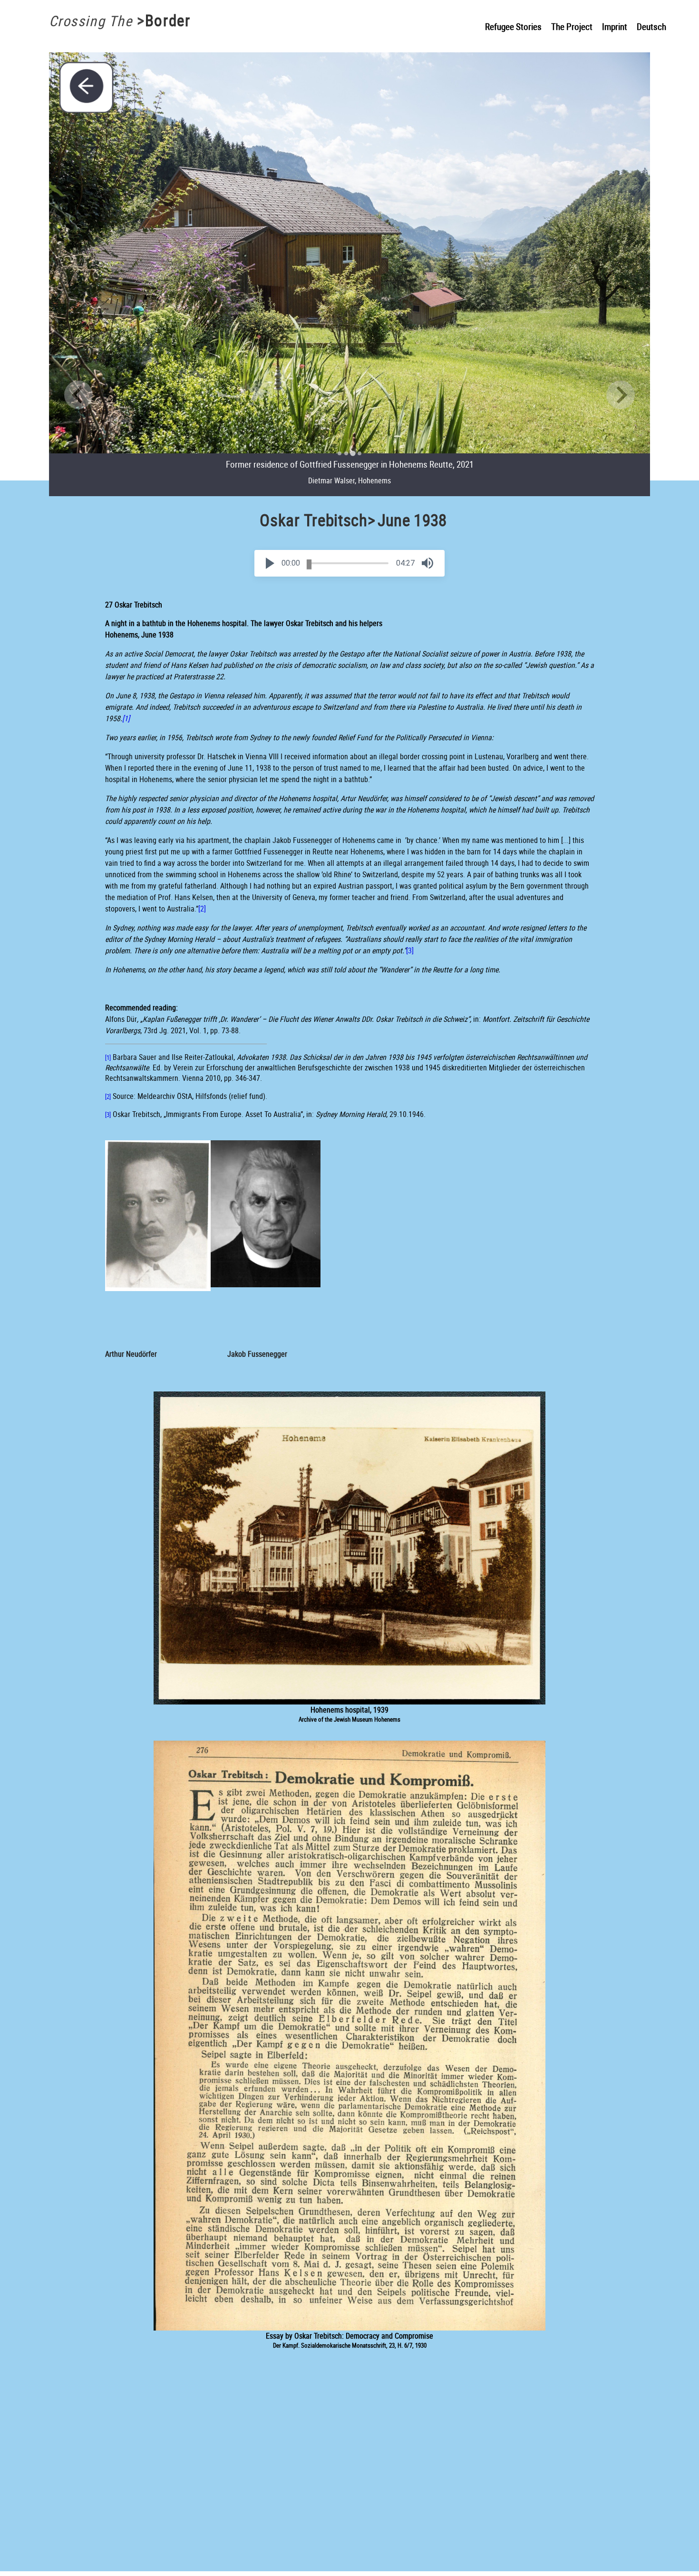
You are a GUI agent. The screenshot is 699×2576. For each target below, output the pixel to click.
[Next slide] (621, 395)
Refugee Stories (513, 27)
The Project (572, 27)
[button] (270, 563)
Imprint (615, 27)
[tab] (340, 453)
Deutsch (651, 27)
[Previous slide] (78, 395)
